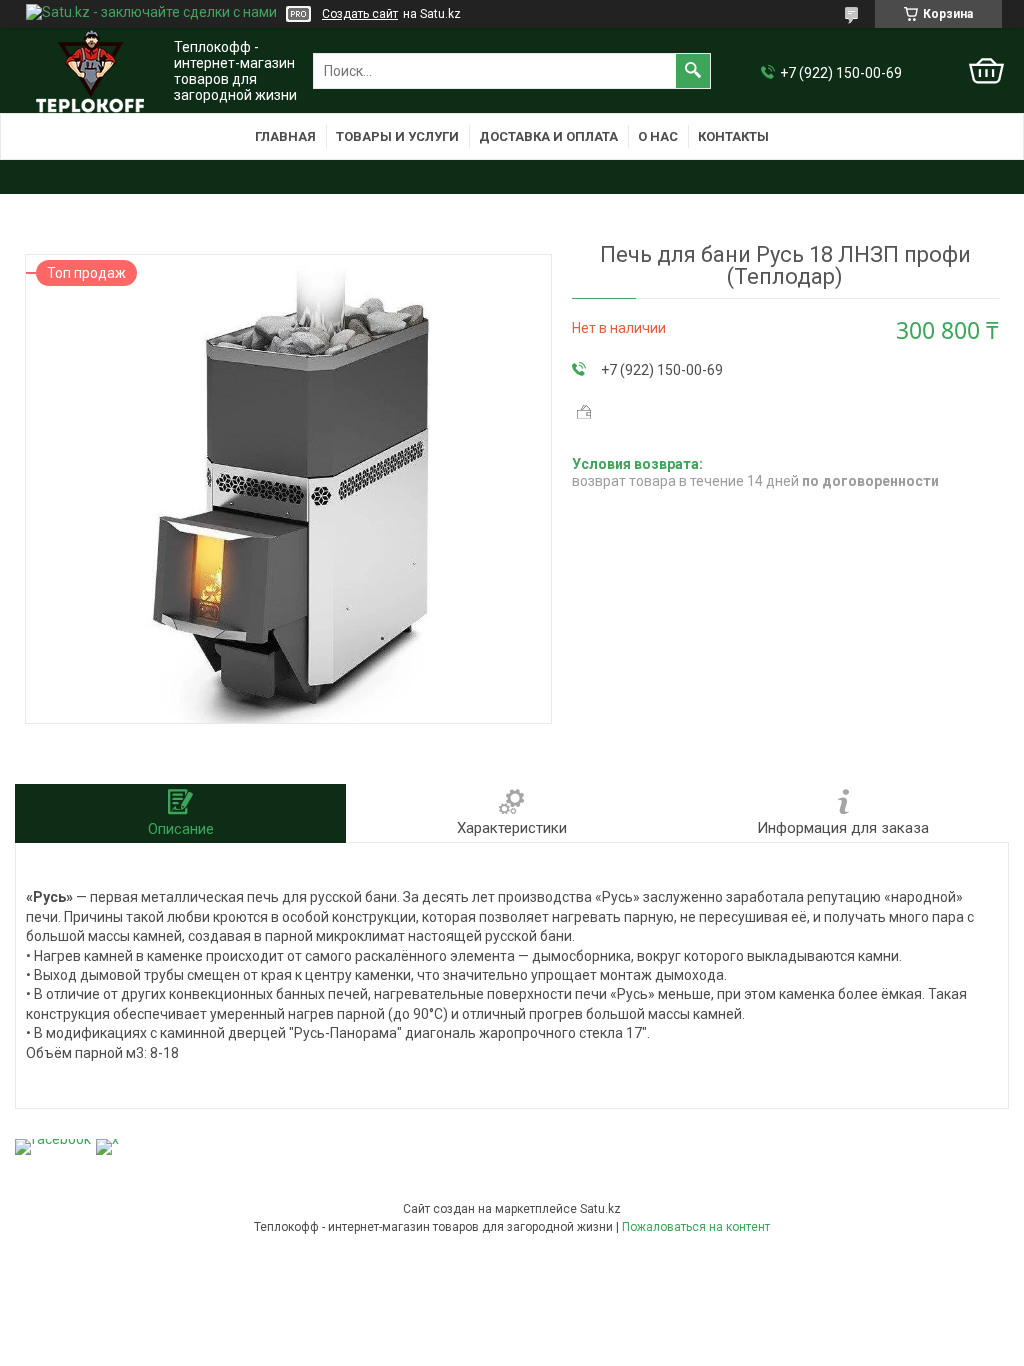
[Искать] (693, 71)
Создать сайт (360, 14)
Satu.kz (600, 1209)
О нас (658, 136)
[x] (107, 1139)
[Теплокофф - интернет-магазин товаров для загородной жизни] (90, 71)
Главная (285, 136)
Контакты (733, 136)
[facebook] (53, 1139)
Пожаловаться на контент (696, 1227)
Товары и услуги (397, 136)
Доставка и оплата (548, 136)
